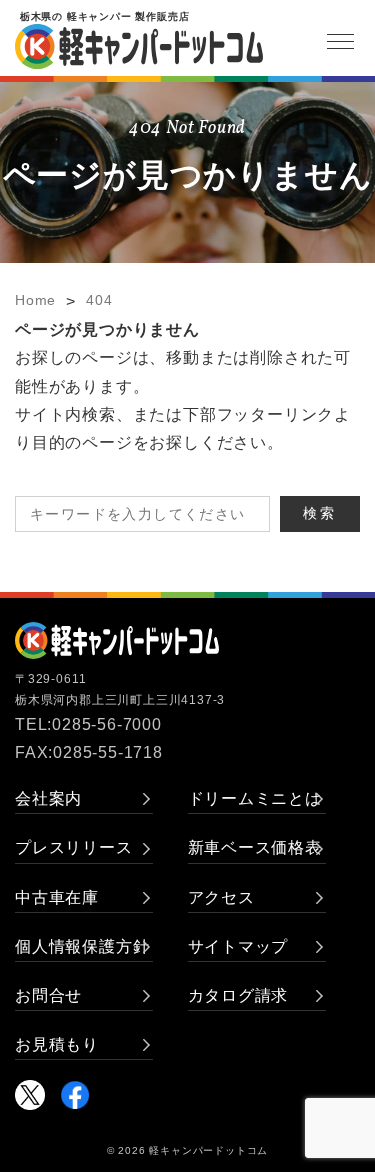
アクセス (221, 897)
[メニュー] (340, 41)
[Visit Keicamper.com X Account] (30, 1095)
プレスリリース (74, 847)
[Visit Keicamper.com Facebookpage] (75, 1095)
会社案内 (48, 798)
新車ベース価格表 (255, 847)
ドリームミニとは (255, 798)
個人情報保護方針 (82, 946)
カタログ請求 (238, 995)
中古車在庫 (57, 897)
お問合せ (48, 995)
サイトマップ (238, 946)
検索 (319, 513)
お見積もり (57, 1044)
